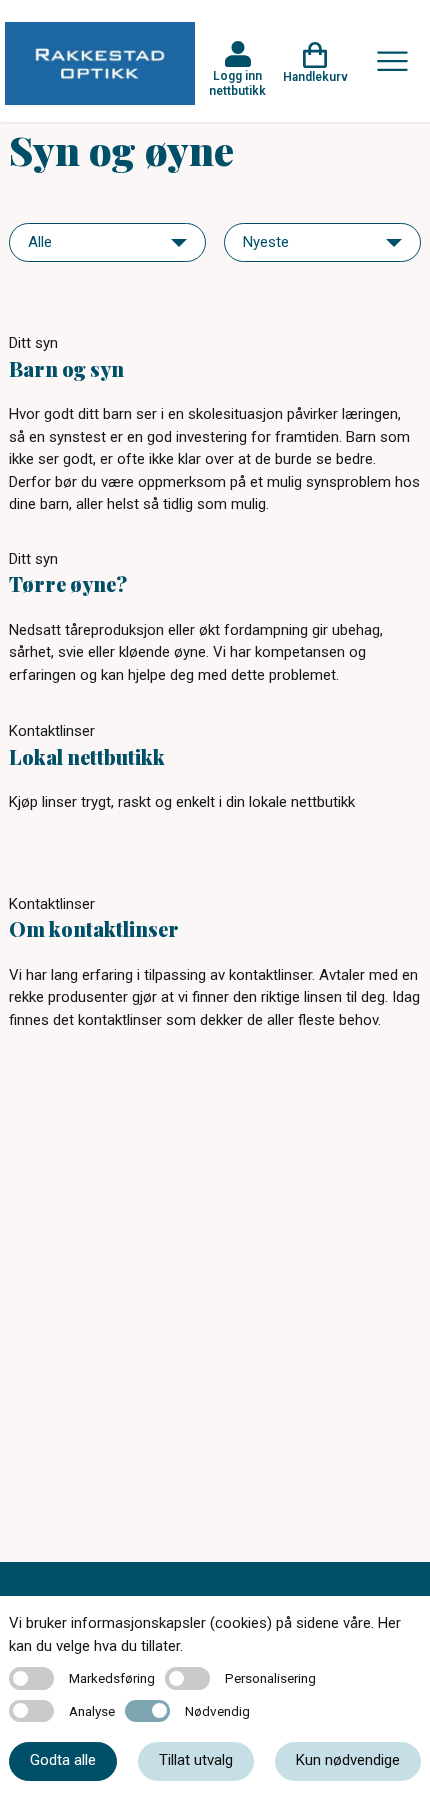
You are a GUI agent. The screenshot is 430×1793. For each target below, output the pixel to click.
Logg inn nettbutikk (237, 83)
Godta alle (63, 1760)
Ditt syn (33, 343)
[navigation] (107, 242)
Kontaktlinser (52, 731)
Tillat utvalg (196, 1760)
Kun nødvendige (348, 1760)
